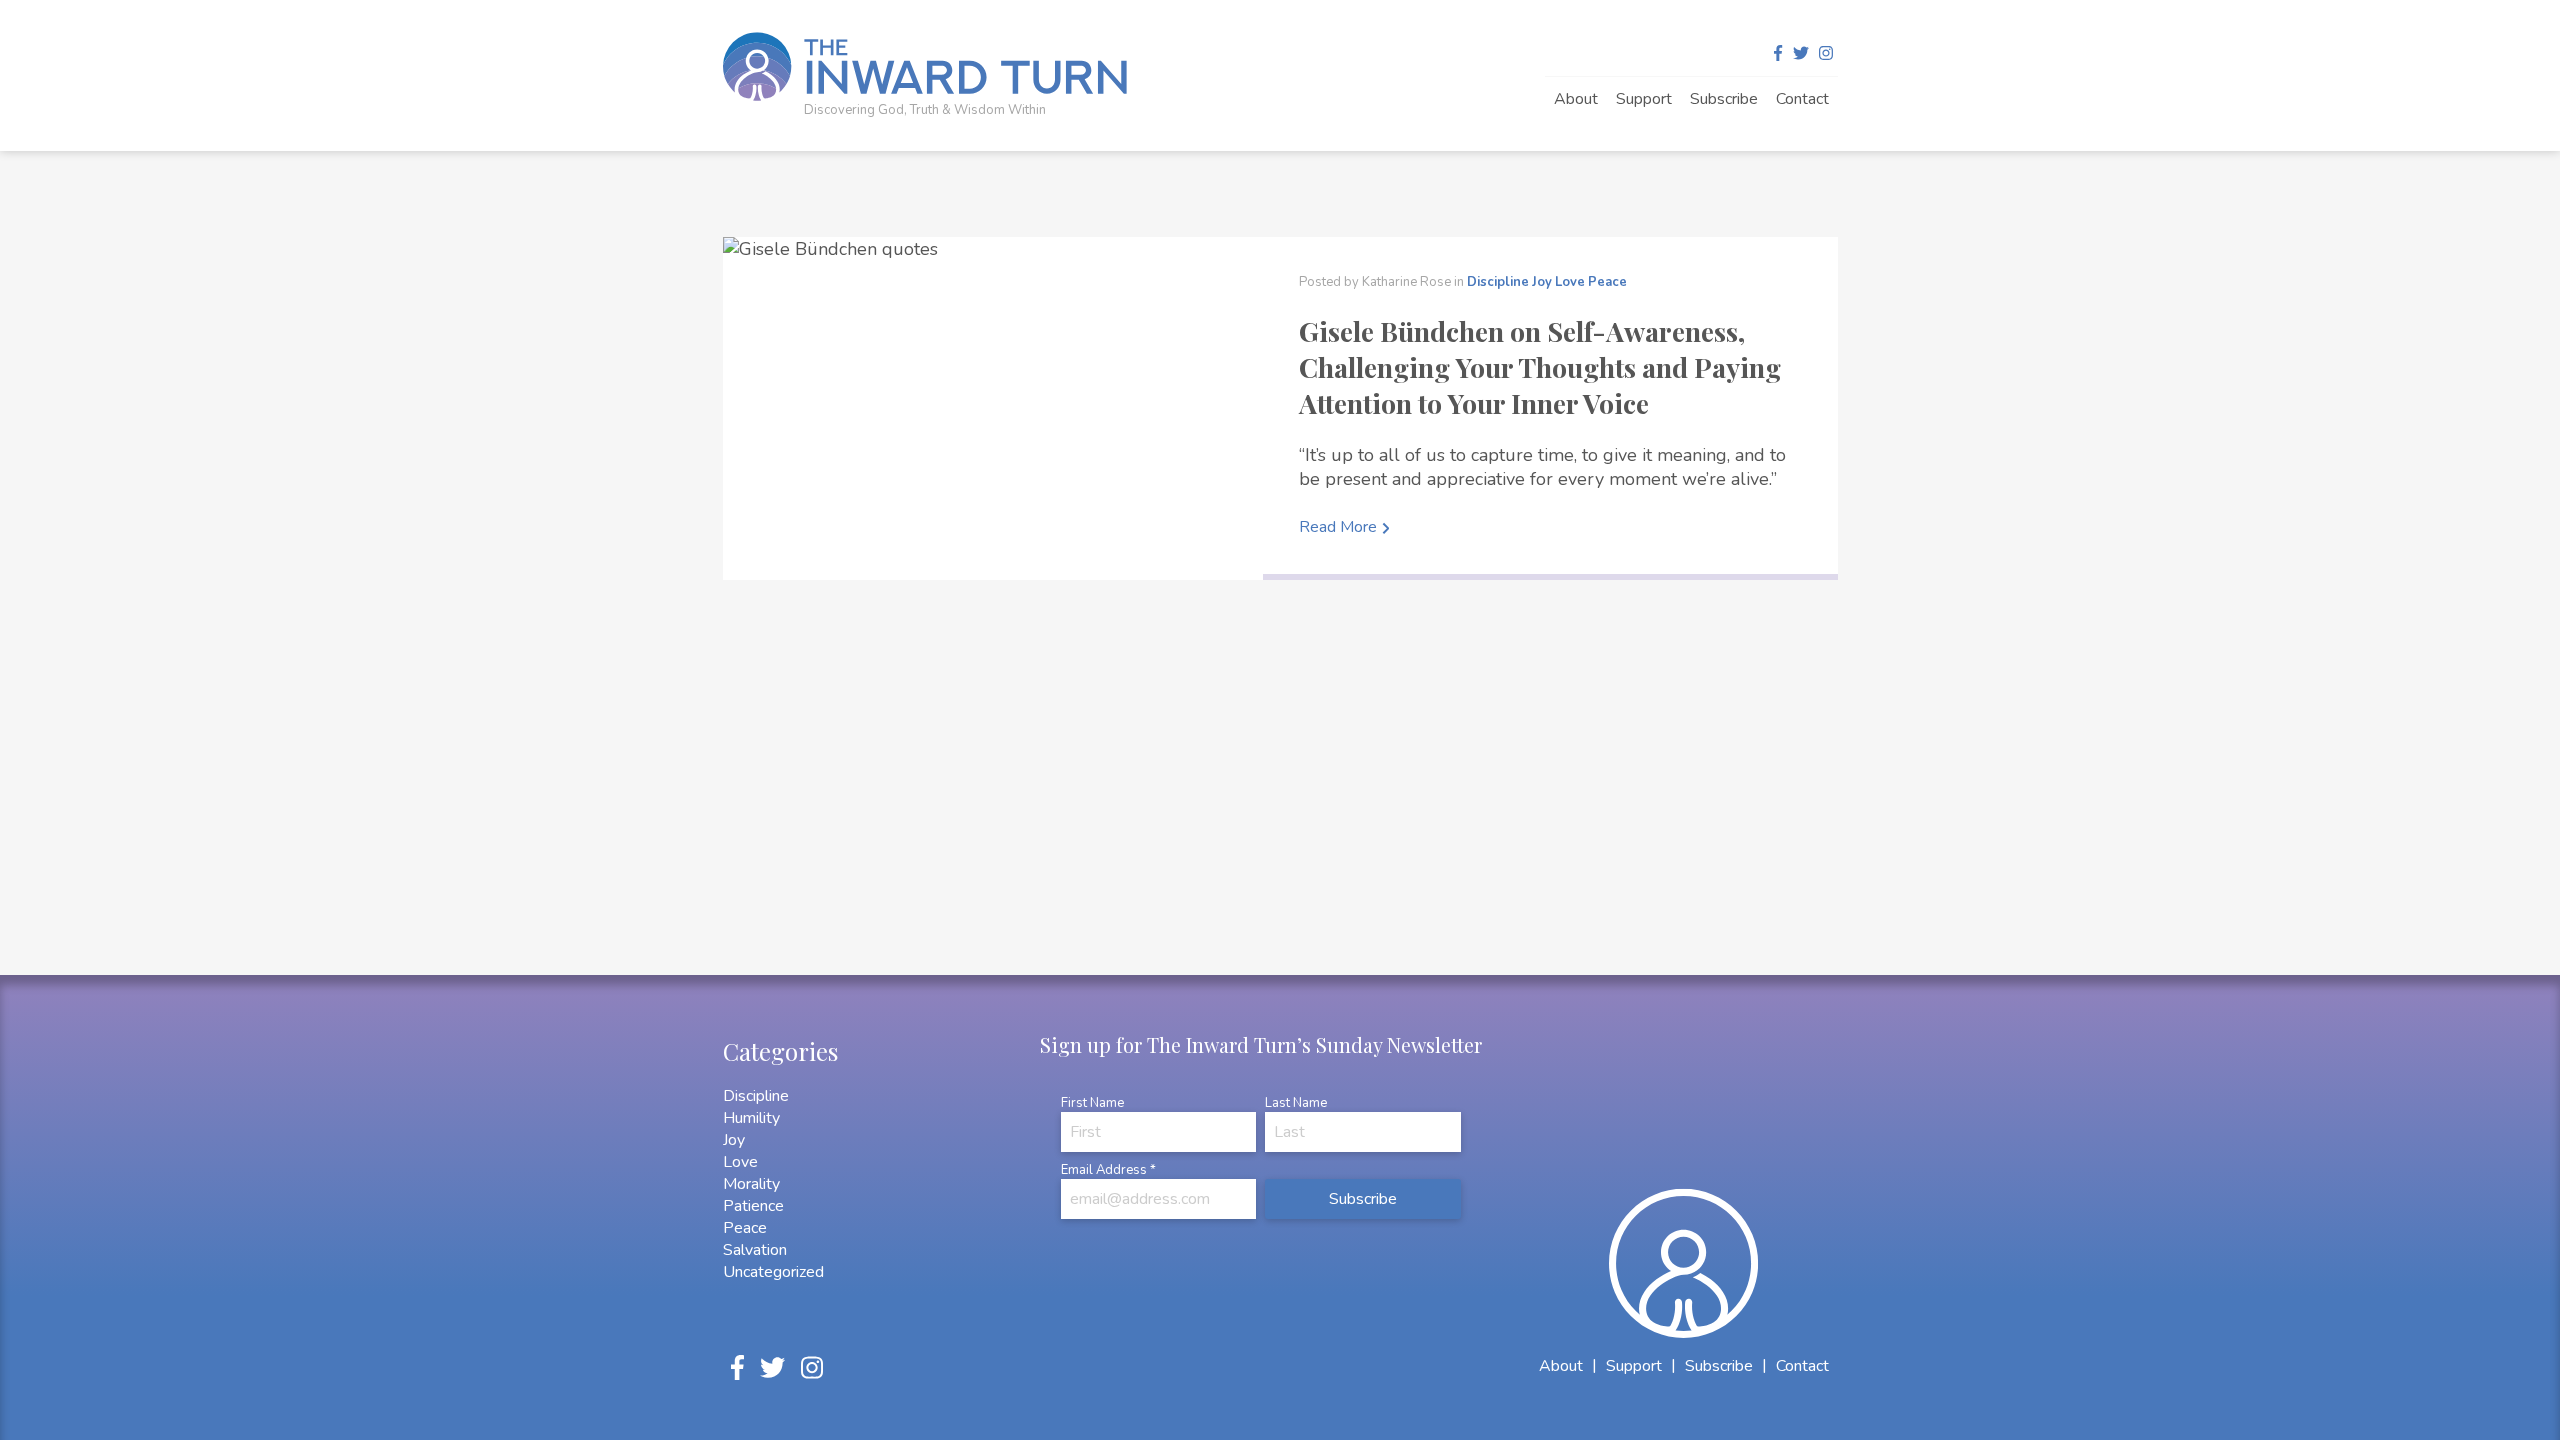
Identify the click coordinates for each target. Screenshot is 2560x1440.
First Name (1092, 1103)
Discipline (1498, 282)
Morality (751, 1184)
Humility (751, 1118)
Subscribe (1724, 99)
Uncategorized (773, 1272)
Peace (1607, 282)
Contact (1802, 99)
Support (1644, 99)
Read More (1338, 527)
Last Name (1296, 1103)
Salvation (755, 1250)
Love (1570, 282)
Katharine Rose (1408, 282)
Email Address (1108, 1170)
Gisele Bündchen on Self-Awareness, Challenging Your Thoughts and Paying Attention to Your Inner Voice (1540, 367)
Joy (1542, 282)
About (1576, 99)
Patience (753, 1206)
